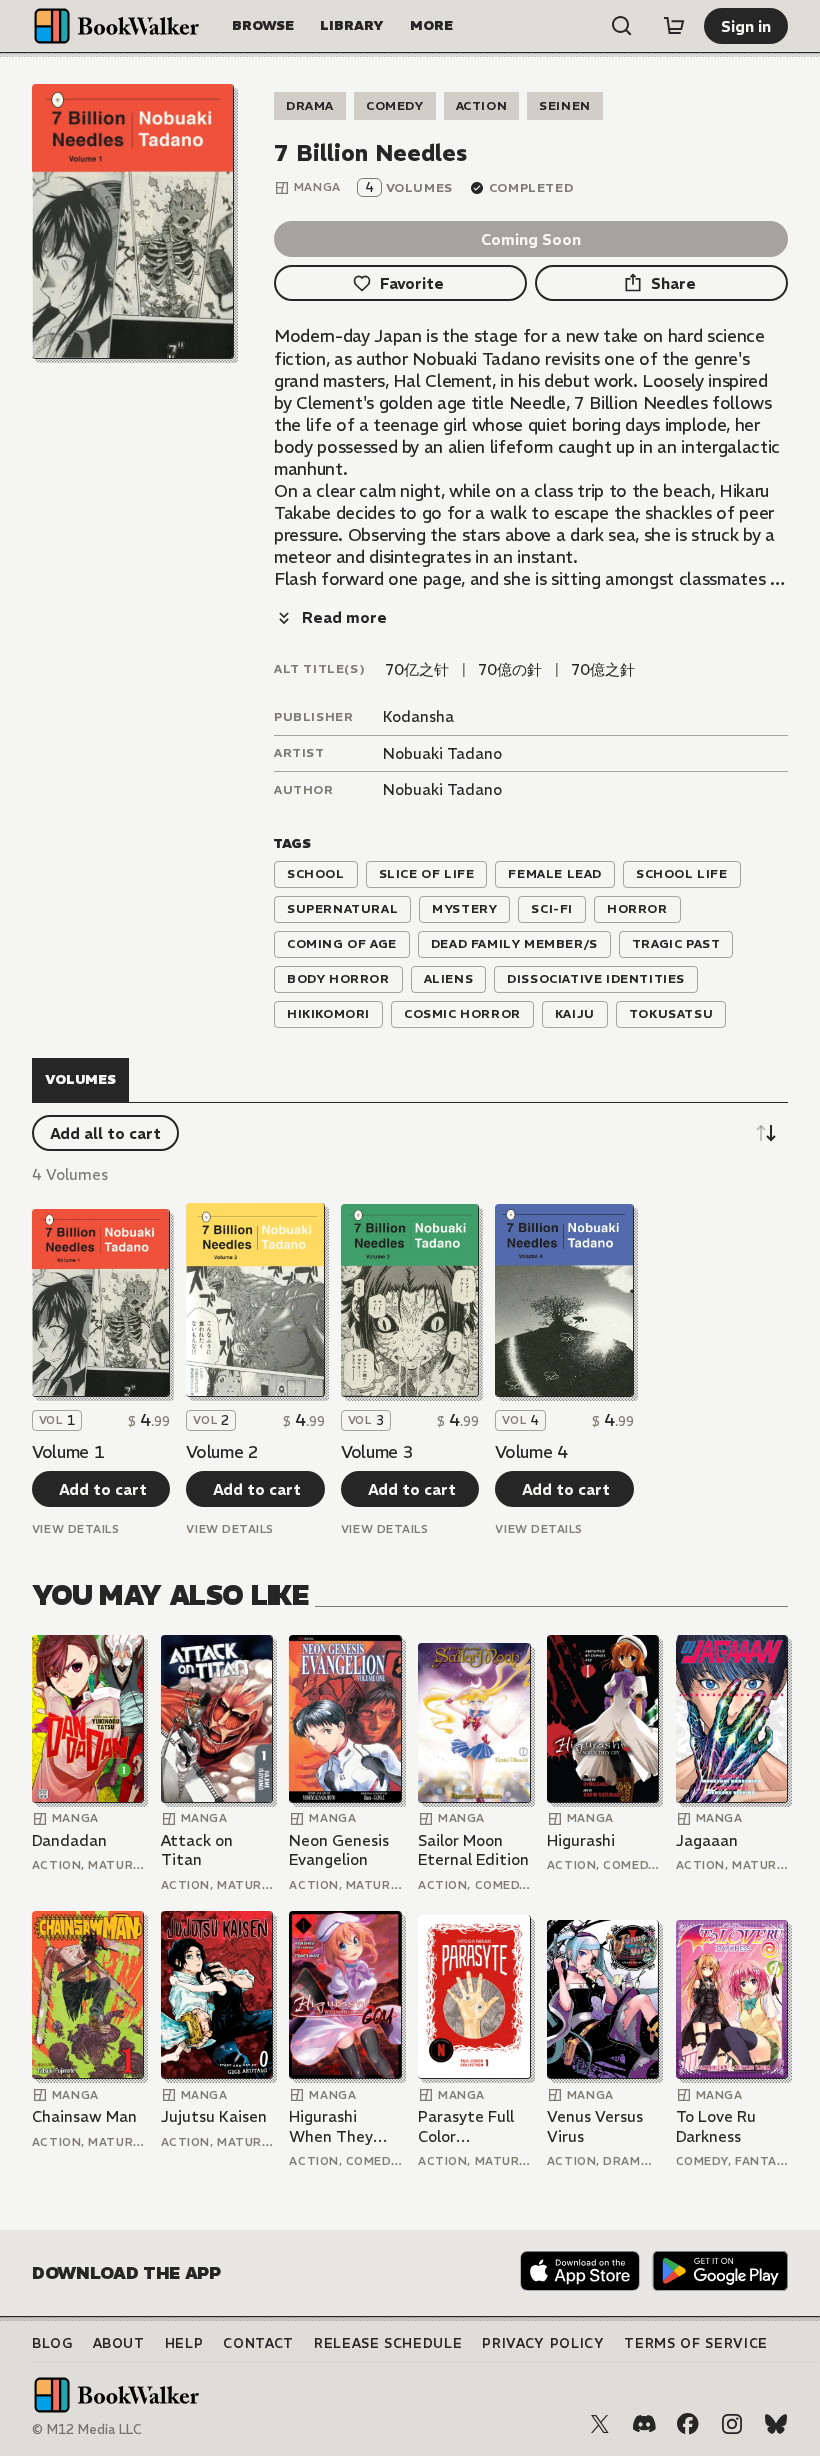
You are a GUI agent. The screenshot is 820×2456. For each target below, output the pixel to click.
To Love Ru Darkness (716, 2126)
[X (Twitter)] (600, 2424)
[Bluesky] (776, 2424)
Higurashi (581, 1840)
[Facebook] (688, 2424)
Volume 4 (531, 1452)
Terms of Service (695, 2343)
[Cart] (674, 26)
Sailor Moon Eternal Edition (473, 1850)
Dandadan (69, 1840)
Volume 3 (377, 1452)
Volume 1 (68, 1452)
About (119, 2343)
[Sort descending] (766, 1133)
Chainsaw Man (84, 2116)
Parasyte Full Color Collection (466, 2126)
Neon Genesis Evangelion (339, 1850)
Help (184, 2343)
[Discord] (644, 2424)
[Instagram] (732, 2424)
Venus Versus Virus (595, 2126)
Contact (258, 2343)
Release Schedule (388, 2343)
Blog (52, 2343)
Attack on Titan (197, 1850)
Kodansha (418, 716)
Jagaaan (707, 1840)
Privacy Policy (543, 2343)
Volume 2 (222, 1452)
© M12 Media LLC (87, 2429)
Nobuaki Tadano (442, 753)
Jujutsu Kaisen (214, 2116)
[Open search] (622, 26)
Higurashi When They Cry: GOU (331, 2126)
